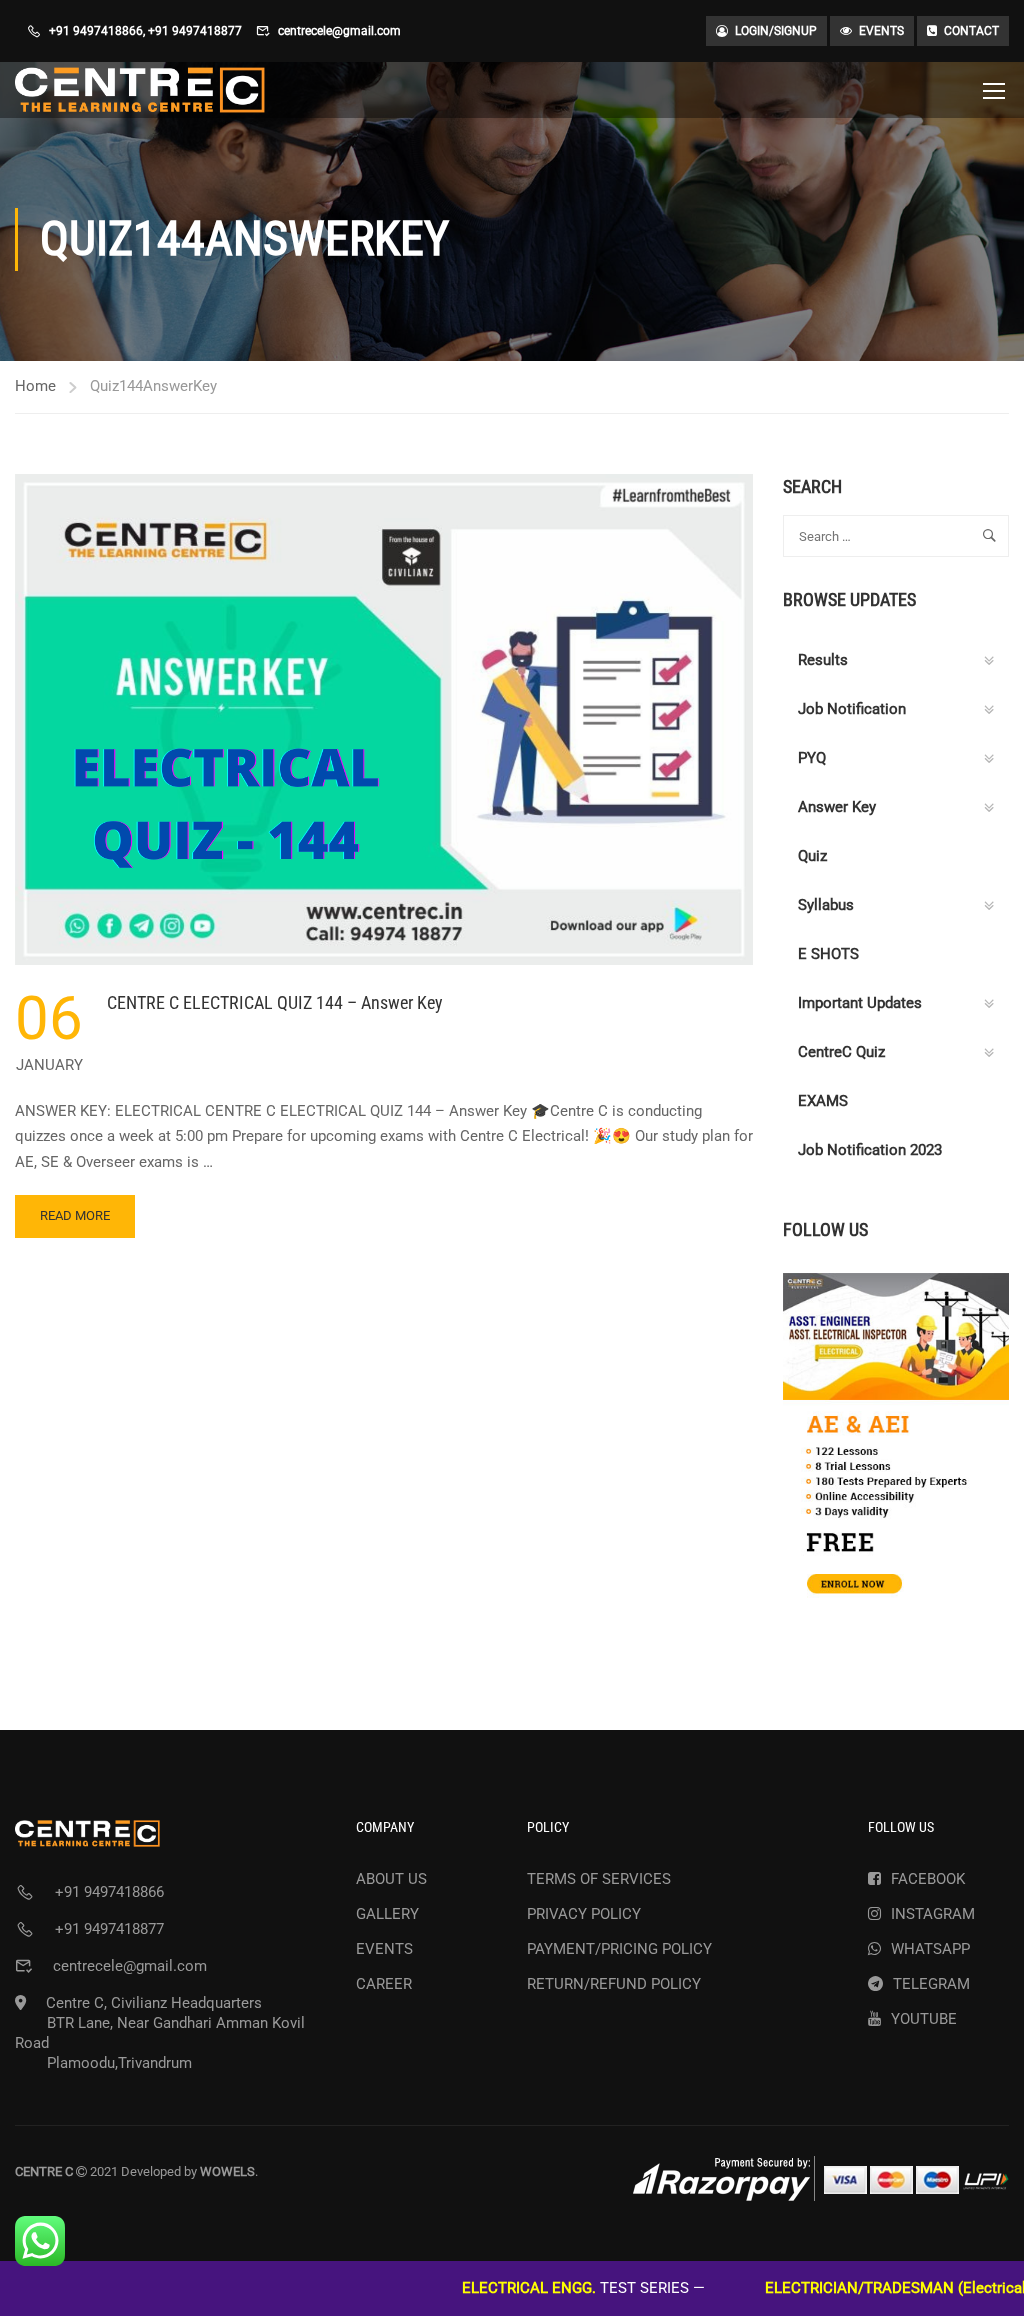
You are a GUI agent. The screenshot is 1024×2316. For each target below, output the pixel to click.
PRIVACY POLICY (584, 1914)
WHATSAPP (930, 1949)
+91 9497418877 (195, 31)
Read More (75, 1222)
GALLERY (387, 1914)
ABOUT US (391, 1879)
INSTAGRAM (933, 1914)
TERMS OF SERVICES (599, 1879)
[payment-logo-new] (821, 2178)
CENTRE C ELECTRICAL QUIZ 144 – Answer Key (275, 1002)
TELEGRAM (931, 1984)
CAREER (384, 1984)
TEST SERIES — (522, 2288)
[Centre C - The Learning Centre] (140, 90)
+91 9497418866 (96, 31)
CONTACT (971, 31)
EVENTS (881, 31)
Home (35, 386)
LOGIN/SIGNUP (776, 31)
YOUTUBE (924, 2019)
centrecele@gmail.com (339, 31)
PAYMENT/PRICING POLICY (619, 1949)
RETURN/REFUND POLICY (614, 1984)
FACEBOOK (928, 1879)
